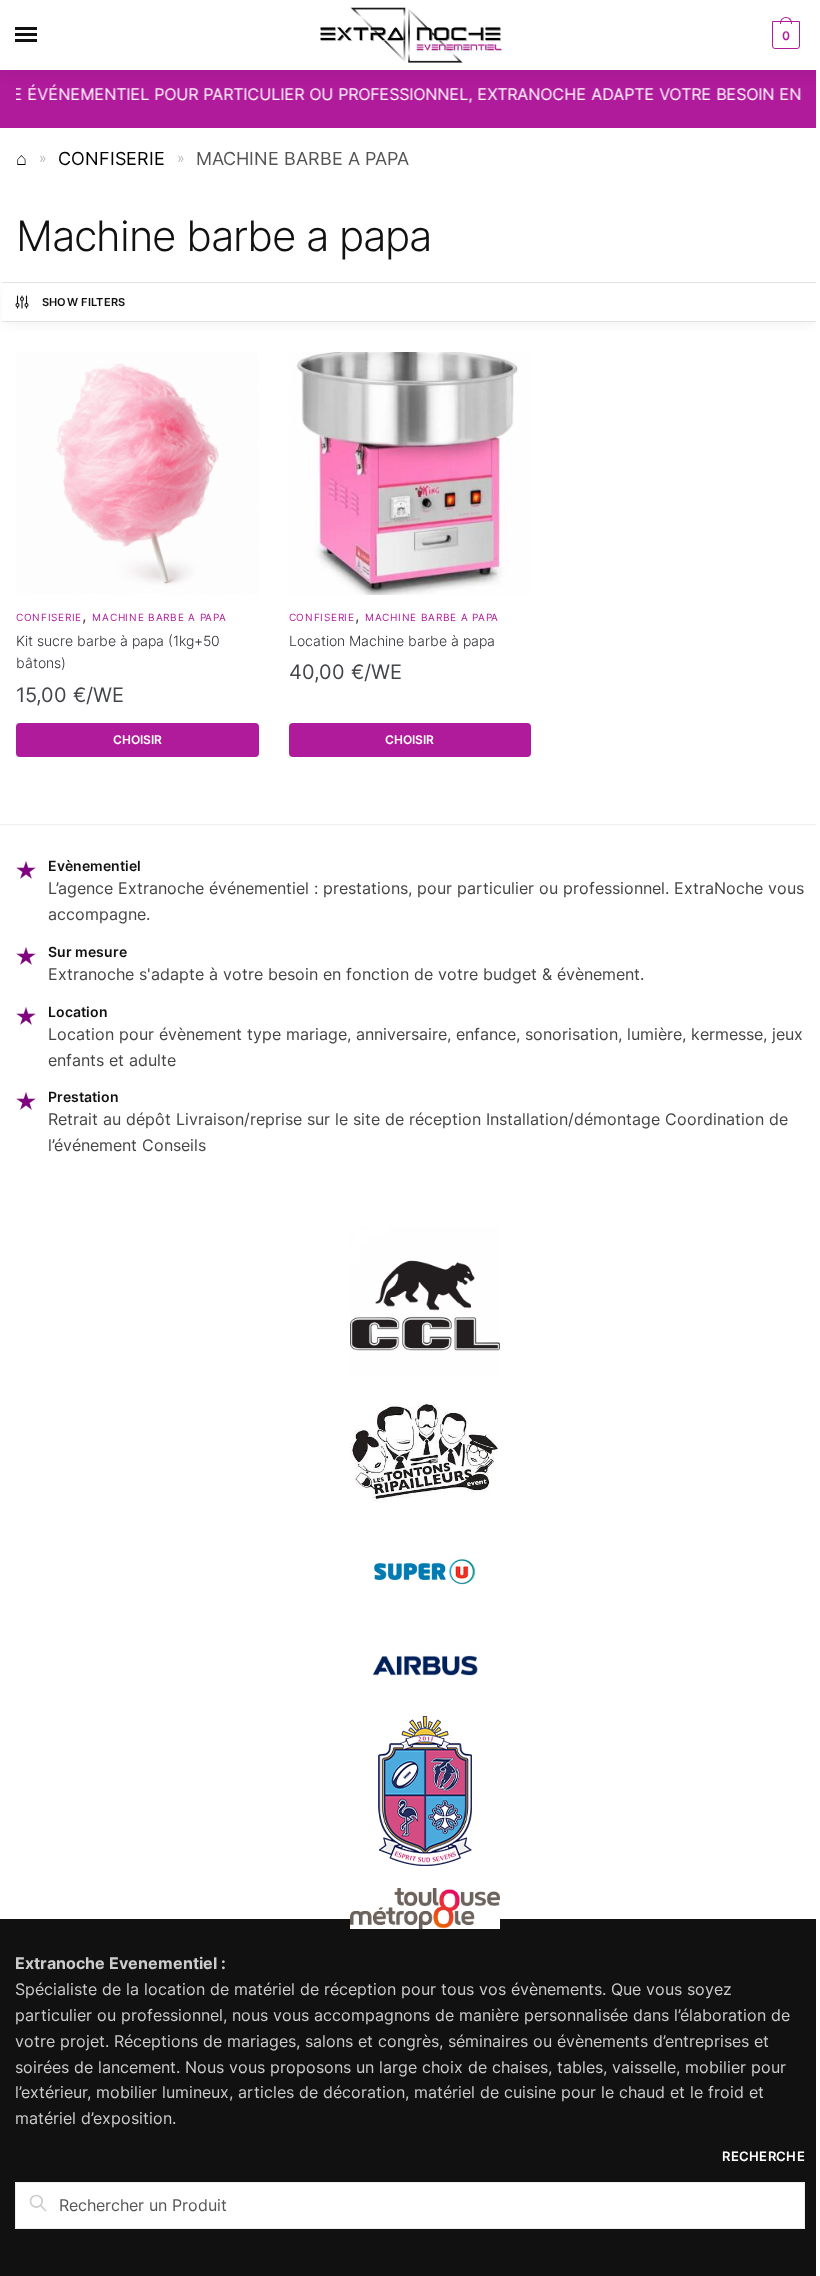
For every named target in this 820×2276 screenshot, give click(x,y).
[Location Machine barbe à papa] (410, 473)
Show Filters (84, 302)
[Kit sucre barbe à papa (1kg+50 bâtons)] (137, 473)
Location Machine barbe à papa (392, 640)
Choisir (137, 739)
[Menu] (45, 35)
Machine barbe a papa (159, 617)
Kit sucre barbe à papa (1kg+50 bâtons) (118, 652)
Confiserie (111, 158)
